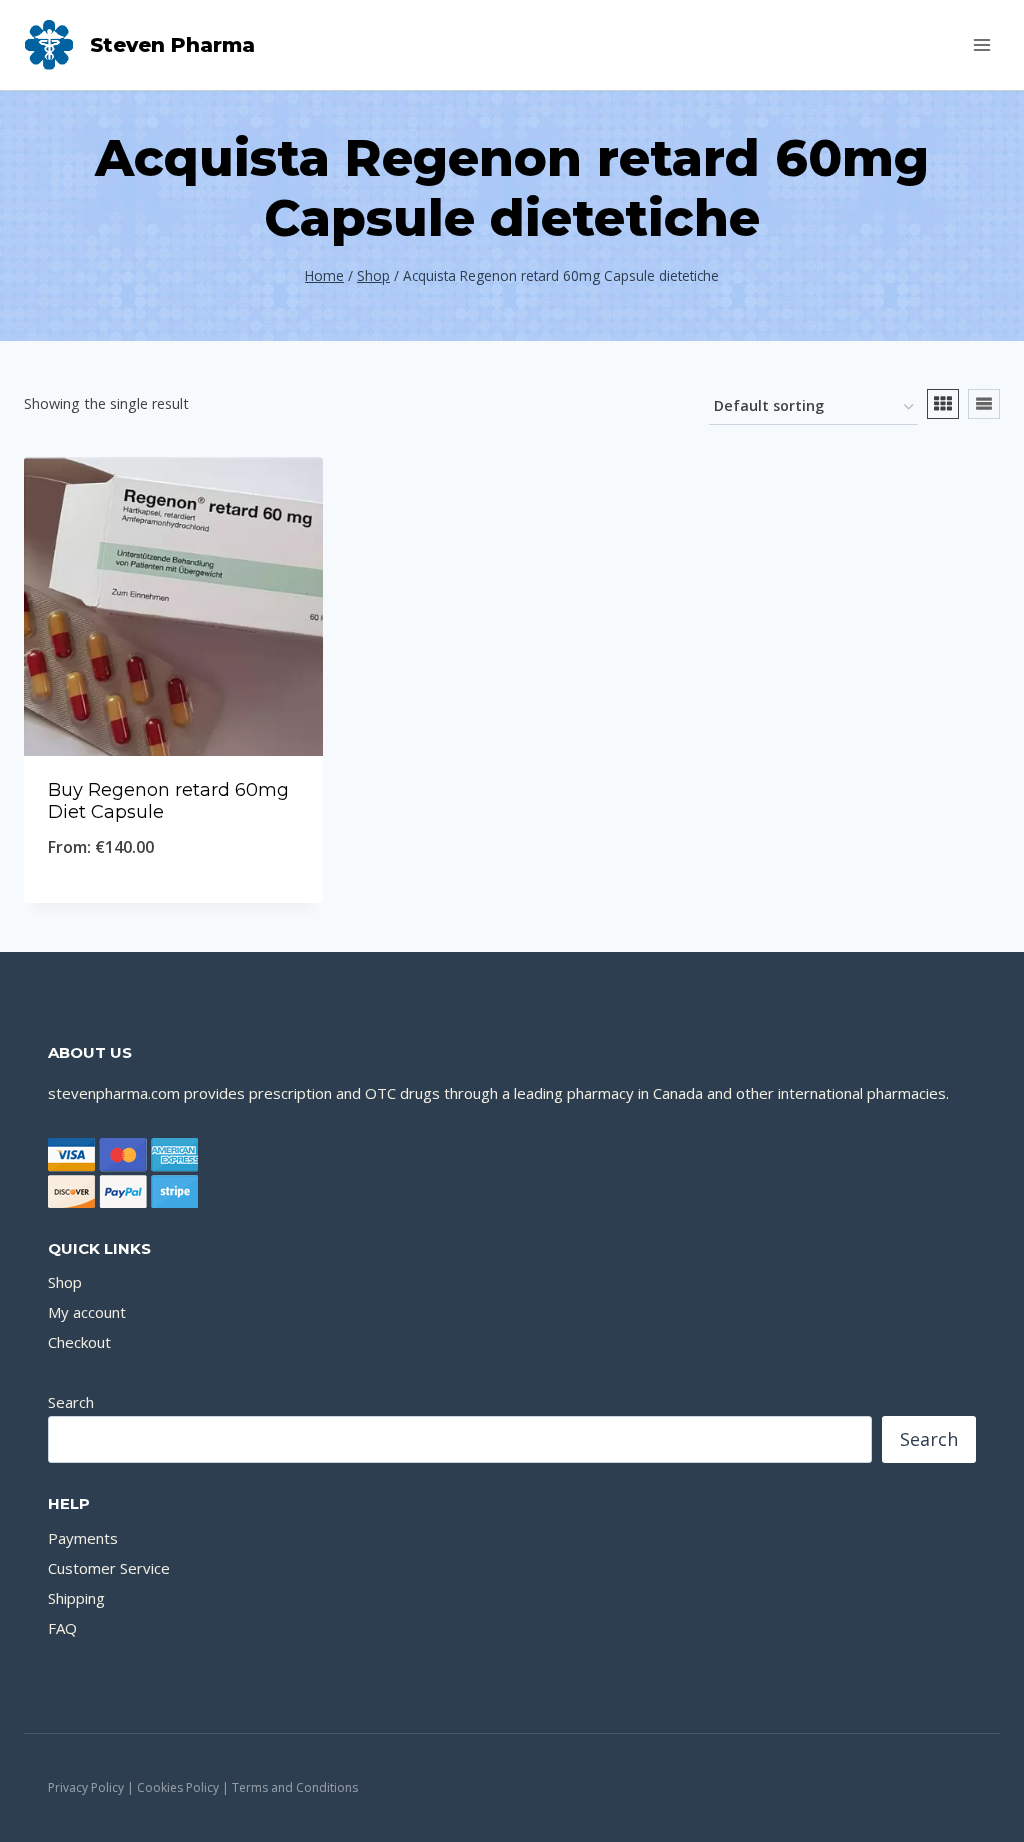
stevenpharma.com (114, 1093)
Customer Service (109, 1568)
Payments (83, 1538)
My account (87, 1312)
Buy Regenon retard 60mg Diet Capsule (168, 801)
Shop (65, 1282)
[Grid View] (943, 404)
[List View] (984, 404)
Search (71, 1402)
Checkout (79, 1342)
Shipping (76, 1598)
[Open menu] (981, 44)
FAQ (62, 1628)
